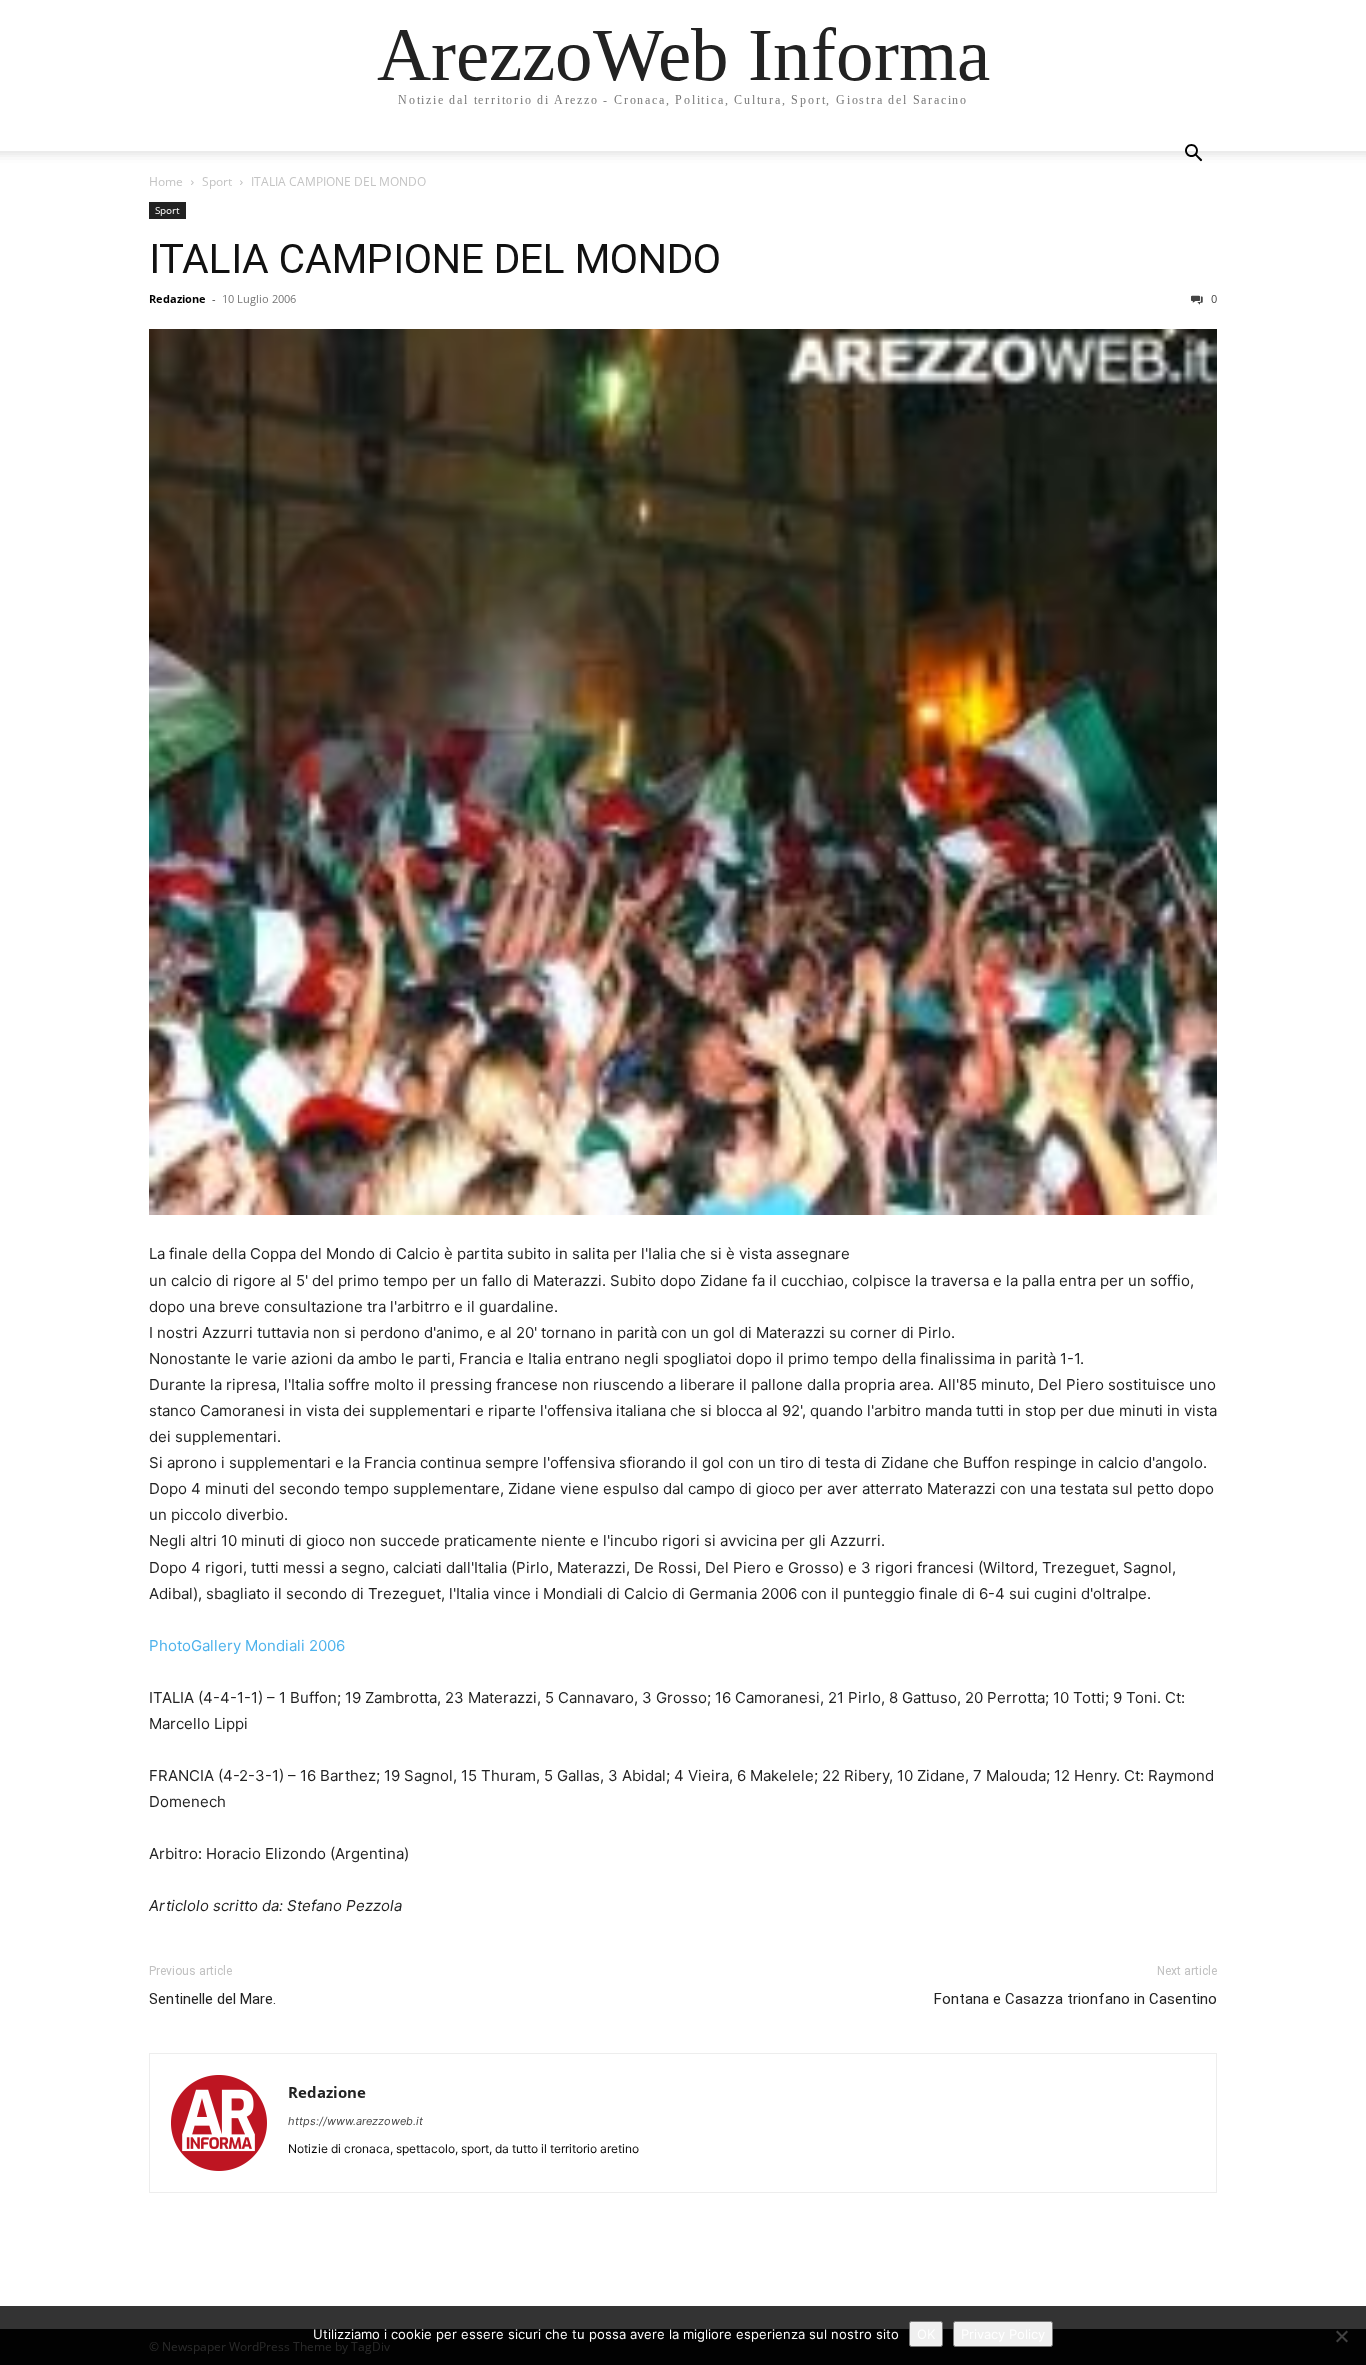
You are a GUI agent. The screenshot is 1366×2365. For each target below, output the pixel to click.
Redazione (177, 298)
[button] (1193, 155)
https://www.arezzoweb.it (355, 2121)
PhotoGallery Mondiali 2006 (247, 1645)
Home (166, 181)
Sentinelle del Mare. (212, 1999)
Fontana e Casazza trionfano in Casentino (1075, 1999)
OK (926, 2334)
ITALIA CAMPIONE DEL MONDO (435, 259)
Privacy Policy (1003, 2334)
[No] (1341, 2336)
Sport (217, 181)
